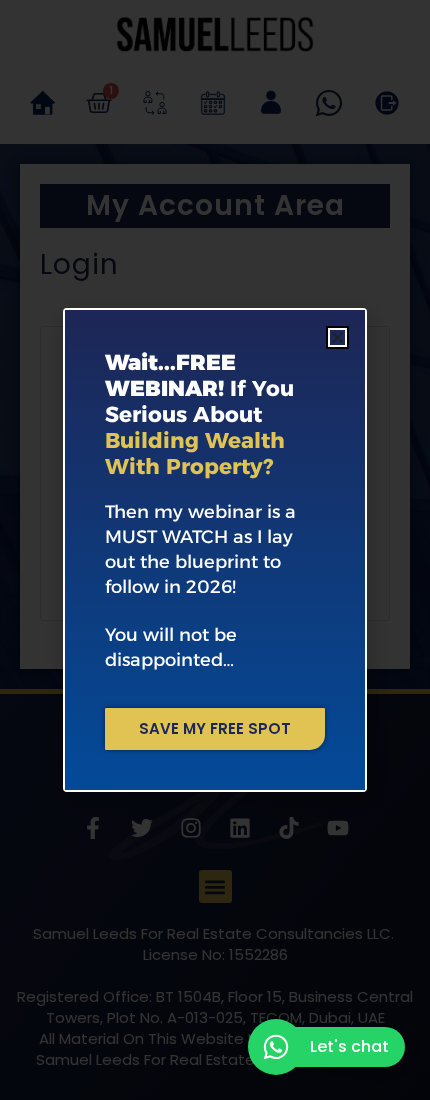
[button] (337, 337)
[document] (215, 550)
